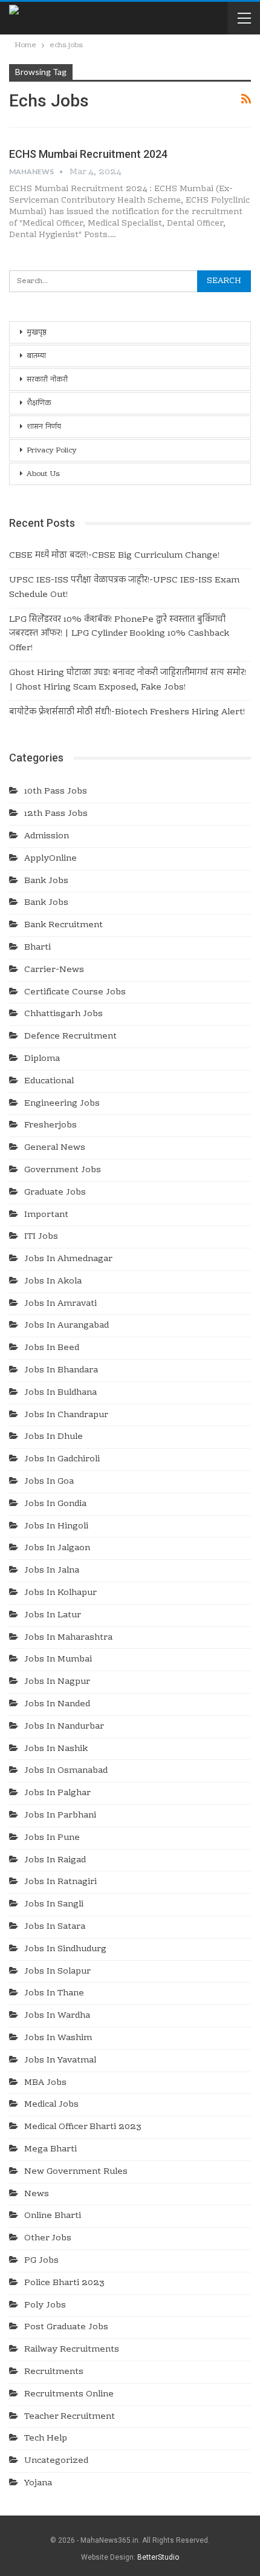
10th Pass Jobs (56, 792)
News (37, 2194)
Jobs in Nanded (57, 1704)
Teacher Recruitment (70, 2417)
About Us (43, 474)
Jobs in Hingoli (56, 1527)
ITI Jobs (41, 1237)
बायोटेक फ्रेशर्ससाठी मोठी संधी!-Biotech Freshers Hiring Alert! (127, 712)
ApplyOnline (50, 859)
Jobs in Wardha (57, 2016)
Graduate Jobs (55, 1193)
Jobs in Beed (52, 1348)
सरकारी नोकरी (47, 380)
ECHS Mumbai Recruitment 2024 (88, 154)
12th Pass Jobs (56, 814)
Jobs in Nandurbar (64, 1727)
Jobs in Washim (58, 2038)
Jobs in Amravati (60, 1304)
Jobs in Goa (49, 1482)
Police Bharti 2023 (64, 2283)
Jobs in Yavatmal (60, 2061)
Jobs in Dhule (54, 1437)
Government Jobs (63, 1170)
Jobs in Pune (52, 1838)
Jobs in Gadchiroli (62, 1459)
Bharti (37, 948)
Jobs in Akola (53, 1282)
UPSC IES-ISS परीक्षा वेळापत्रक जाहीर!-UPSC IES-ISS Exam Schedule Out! (124, 588)
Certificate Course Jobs (75, 993)
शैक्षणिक (39, 403)
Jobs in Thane (54, 1994)
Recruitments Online (69, 2395)
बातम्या (36, 356)
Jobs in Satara (55, 1927)
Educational (49, 1081)
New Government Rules (76, 2172)
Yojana (38, 2483)
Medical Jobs (51, 2105)
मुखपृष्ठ (37, 333)
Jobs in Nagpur (57, 1682)
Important (46, 1215)
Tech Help (46, 2439)
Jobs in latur (53, 1616)
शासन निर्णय (44, 427)
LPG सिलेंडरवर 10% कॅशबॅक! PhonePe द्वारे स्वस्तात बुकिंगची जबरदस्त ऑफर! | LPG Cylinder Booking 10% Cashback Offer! (119, 634)
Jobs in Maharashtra (68, 1638)
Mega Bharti (50, 2150)
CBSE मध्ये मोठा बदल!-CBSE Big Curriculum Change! (114, 556)
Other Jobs (48, 2239)
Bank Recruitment (63, 925)
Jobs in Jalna (52, 1571)
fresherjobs (50, 1126)
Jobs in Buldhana (60, 1393)
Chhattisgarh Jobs (63, 1014)
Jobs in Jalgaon (57, 1548)
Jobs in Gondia (55, 1504)
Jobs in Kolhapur (60, 1593)
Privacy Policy (52, 451)
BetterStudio (158, 2557)
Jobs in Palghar (57, 1793)
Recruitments (54, 2372)
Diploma (42, 1059)
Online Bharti (53, 2216)
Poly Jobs (45, 2306)
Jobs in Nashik (56, 1749)
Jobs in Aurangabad (67, 1326)
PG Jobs (41, 2261)
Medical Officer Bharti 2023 (83, 2127)
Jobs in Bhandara (61, 1371)
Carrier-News (54, 970)
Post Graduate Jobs (66, 2327)
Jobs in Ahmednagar (68, 1259)
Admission (47, 836)
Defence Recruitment (70, 1037)
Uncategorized (56, 2461)
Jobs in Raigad (55, 1860)
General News (55, 1148)
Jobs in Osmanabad (66, 1771)
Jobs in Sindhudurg (65, 1949)
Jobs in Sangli (54, 1905)
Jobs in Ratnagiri (60, 1882)
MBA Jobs (45, 2083)
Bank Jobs (46, 881)
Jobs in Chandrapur (66, 1415)
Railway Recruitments (72, 2350)
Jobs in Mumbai (58, 1660)
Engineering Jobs (62, 1104)
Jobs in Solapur (57, 1972)
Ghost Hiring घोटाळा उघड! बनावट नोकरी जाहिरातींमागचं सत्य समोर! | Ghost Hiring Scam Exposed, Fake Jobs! (128, 680)
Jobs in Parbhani (60, 1816)
